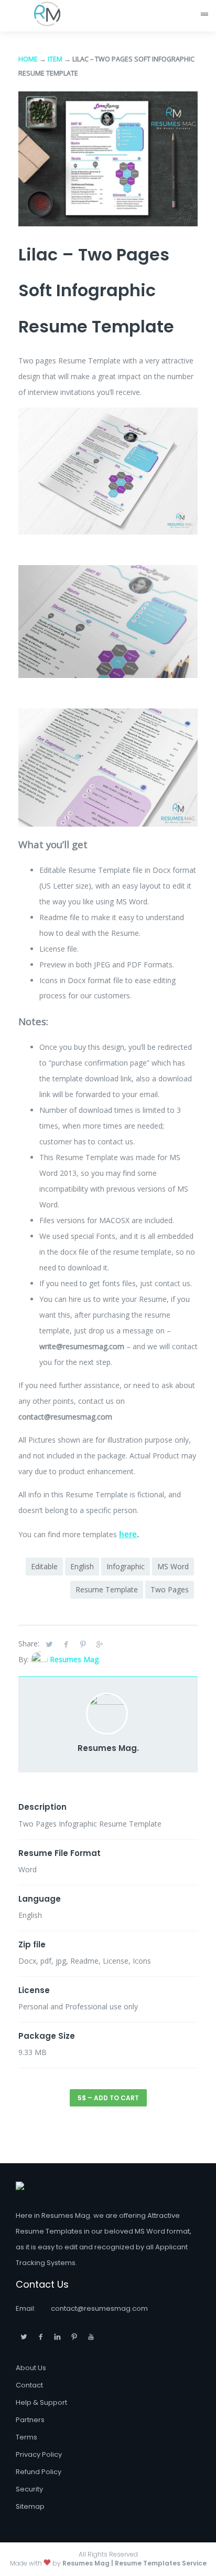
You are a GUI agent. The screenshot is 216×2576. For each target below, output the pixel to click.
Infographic (126, 1566)
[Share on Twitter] (49, 1644)
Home (28, 59)
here (128, 1534)
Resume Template (107, 1589)
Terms (26, 2437)
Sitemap (30, 2506)
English (82, 1566)
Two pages (170, 1589)
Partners (30, 2420)
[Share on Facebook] (66, 1644)
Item (55, 59)
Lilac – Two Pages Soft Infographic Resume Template (96, 290)
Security (29, 2489)
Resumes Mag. (75, 1659)
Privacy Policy (39, 2454)
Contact (29, 2385)
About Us (31, 2368)
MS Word (173, 1566)
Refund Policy (39, 2472)
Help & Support (41, 2402)
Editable (44, 1566)
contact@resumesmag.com (99, 2308)
